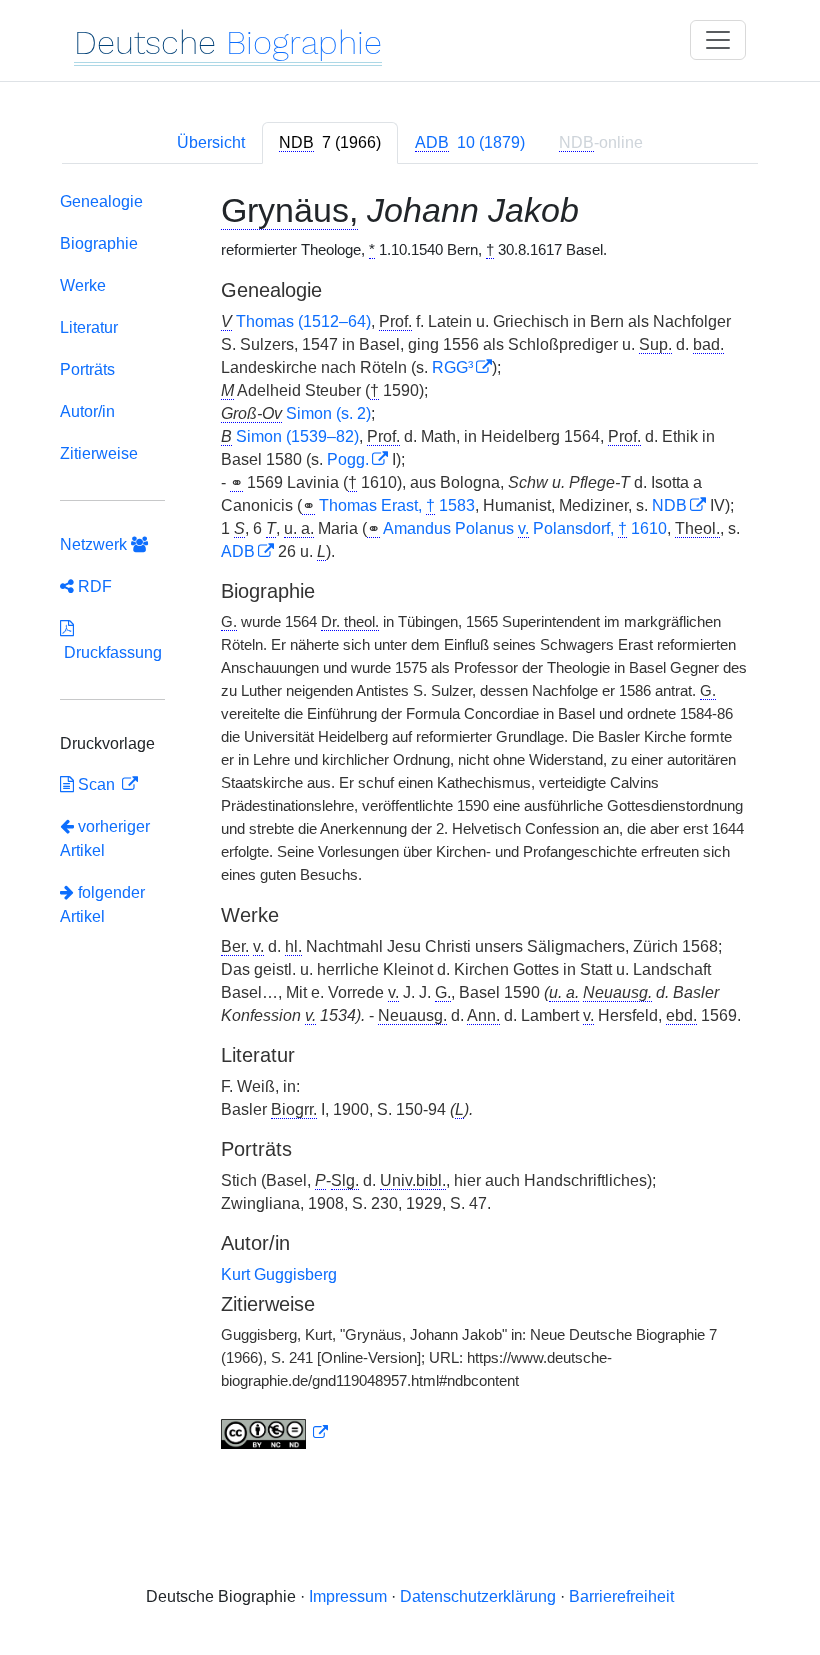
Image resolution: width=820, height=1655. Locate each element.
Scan (96, 784)
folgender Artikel (102, 904)
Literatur (89, 327)
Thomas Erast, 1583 (397, 505)
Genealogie (101, 201)
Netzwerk (95, 544)
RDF (93, 586)
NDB (669, 505)
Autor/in (87, 411)
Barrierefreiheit (621, 1596)
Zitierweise (99, 453)
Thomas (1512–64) (303, 321)
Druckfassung (111, 652)
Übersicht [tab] (211, 142)
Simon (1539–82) (297, 436)
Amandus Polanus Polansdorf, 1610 (525, 528)
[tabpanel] (410, 824)
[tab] (330, 143)
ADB (238, 551)
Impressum (348, 1596)
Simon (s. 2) (328, 413)
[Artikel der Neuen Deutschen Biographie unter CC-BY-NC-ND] (275, 1433)
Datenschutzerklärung (478, 1596)
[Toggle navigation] (718, 40)
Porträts (87, 369)
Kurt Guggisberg (279, 1274)
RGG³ (452, 367)
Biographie (99, 243)
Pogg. (348, 459)
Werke (83, 285)
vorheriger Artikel (105, 838)
